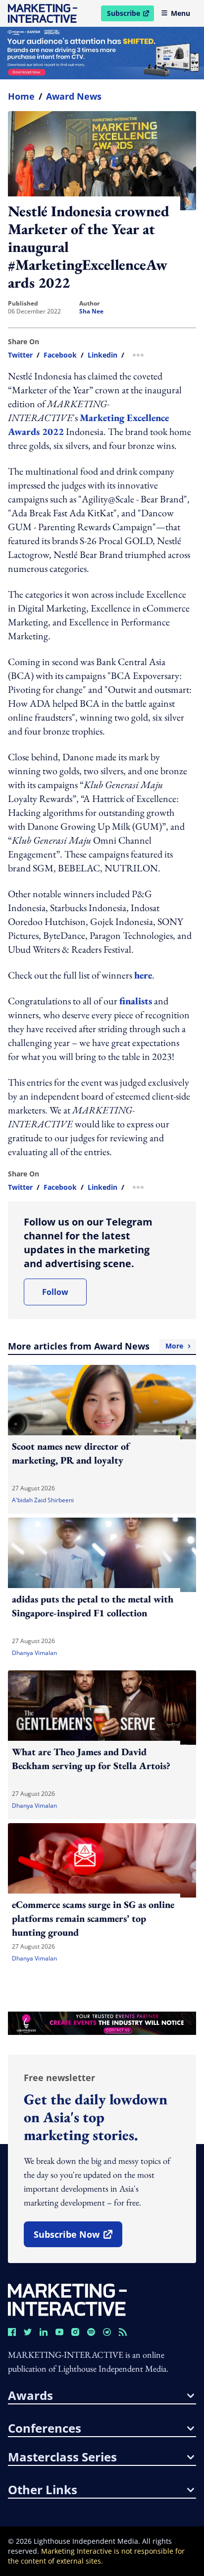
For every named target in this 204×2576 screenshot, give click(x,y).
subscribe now (78, 2238)
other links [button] (43, 2490)
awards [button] (30, 2395)
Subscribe (130, 15)
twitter (20, 355)
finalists (136, 1001)
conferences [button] (45, 2428)
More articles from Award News (96, 1346)
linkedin (102, 355)
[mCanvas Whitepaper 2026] (102, 53)
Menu (180, 13)
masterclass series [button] (62, 2457)
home (21, 96)
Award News (74, 96)
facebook (60, 355)
